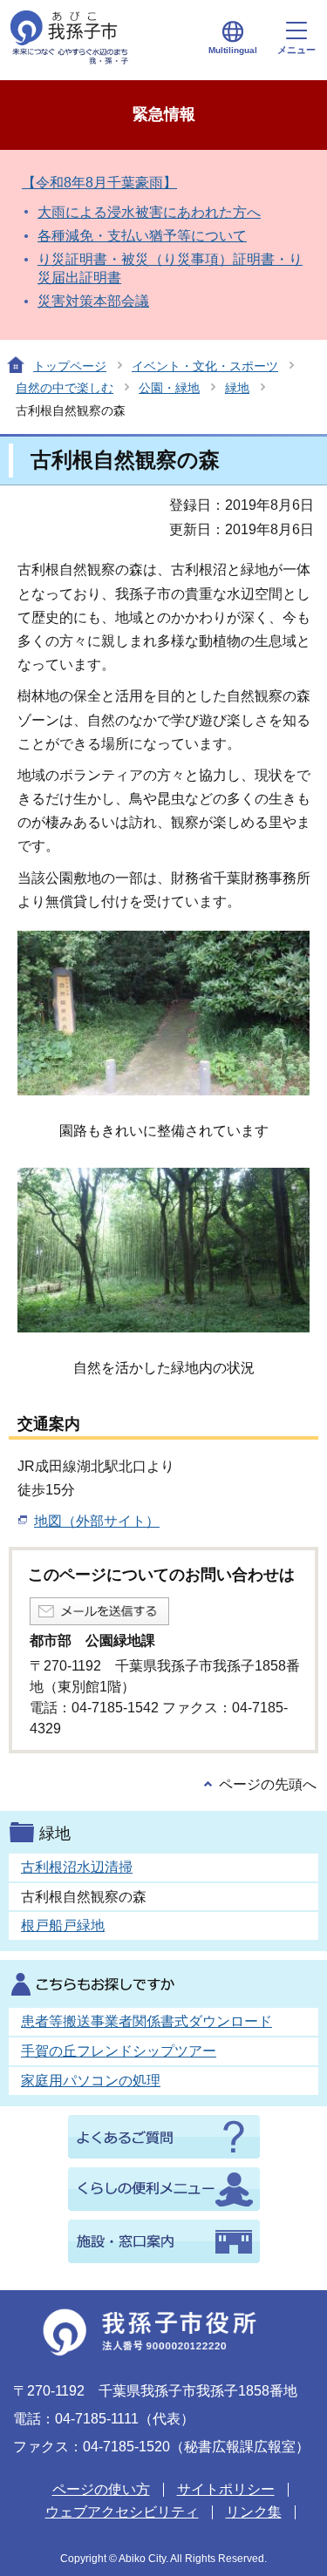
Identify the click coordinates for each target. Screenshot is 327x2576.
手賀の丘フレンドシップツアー (119, 2051)
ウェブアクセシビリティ (122, 2512)
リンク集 (254, 2512)
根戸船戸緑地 (63, 1925)
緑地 (237, 388)
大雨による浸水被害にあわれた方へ (149, 212)
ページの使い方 (101, 2489)
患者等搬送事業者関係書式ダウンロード (146, 2021)
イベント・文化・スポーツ (205, 366)
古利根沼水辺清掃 (77, 1867)
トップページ (70, 366)
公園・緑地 (169, 388)
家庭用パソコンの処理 (91, 2081)
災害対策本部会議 (93, 301)
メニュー (296, 50)
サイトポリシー (226, 2489)
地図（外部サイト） (97, 1521)
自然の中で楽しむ (65, 388)
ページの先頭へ (268, 1784)
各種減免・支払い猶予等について (142, 236)
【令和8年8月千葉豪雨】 (99, 183)
